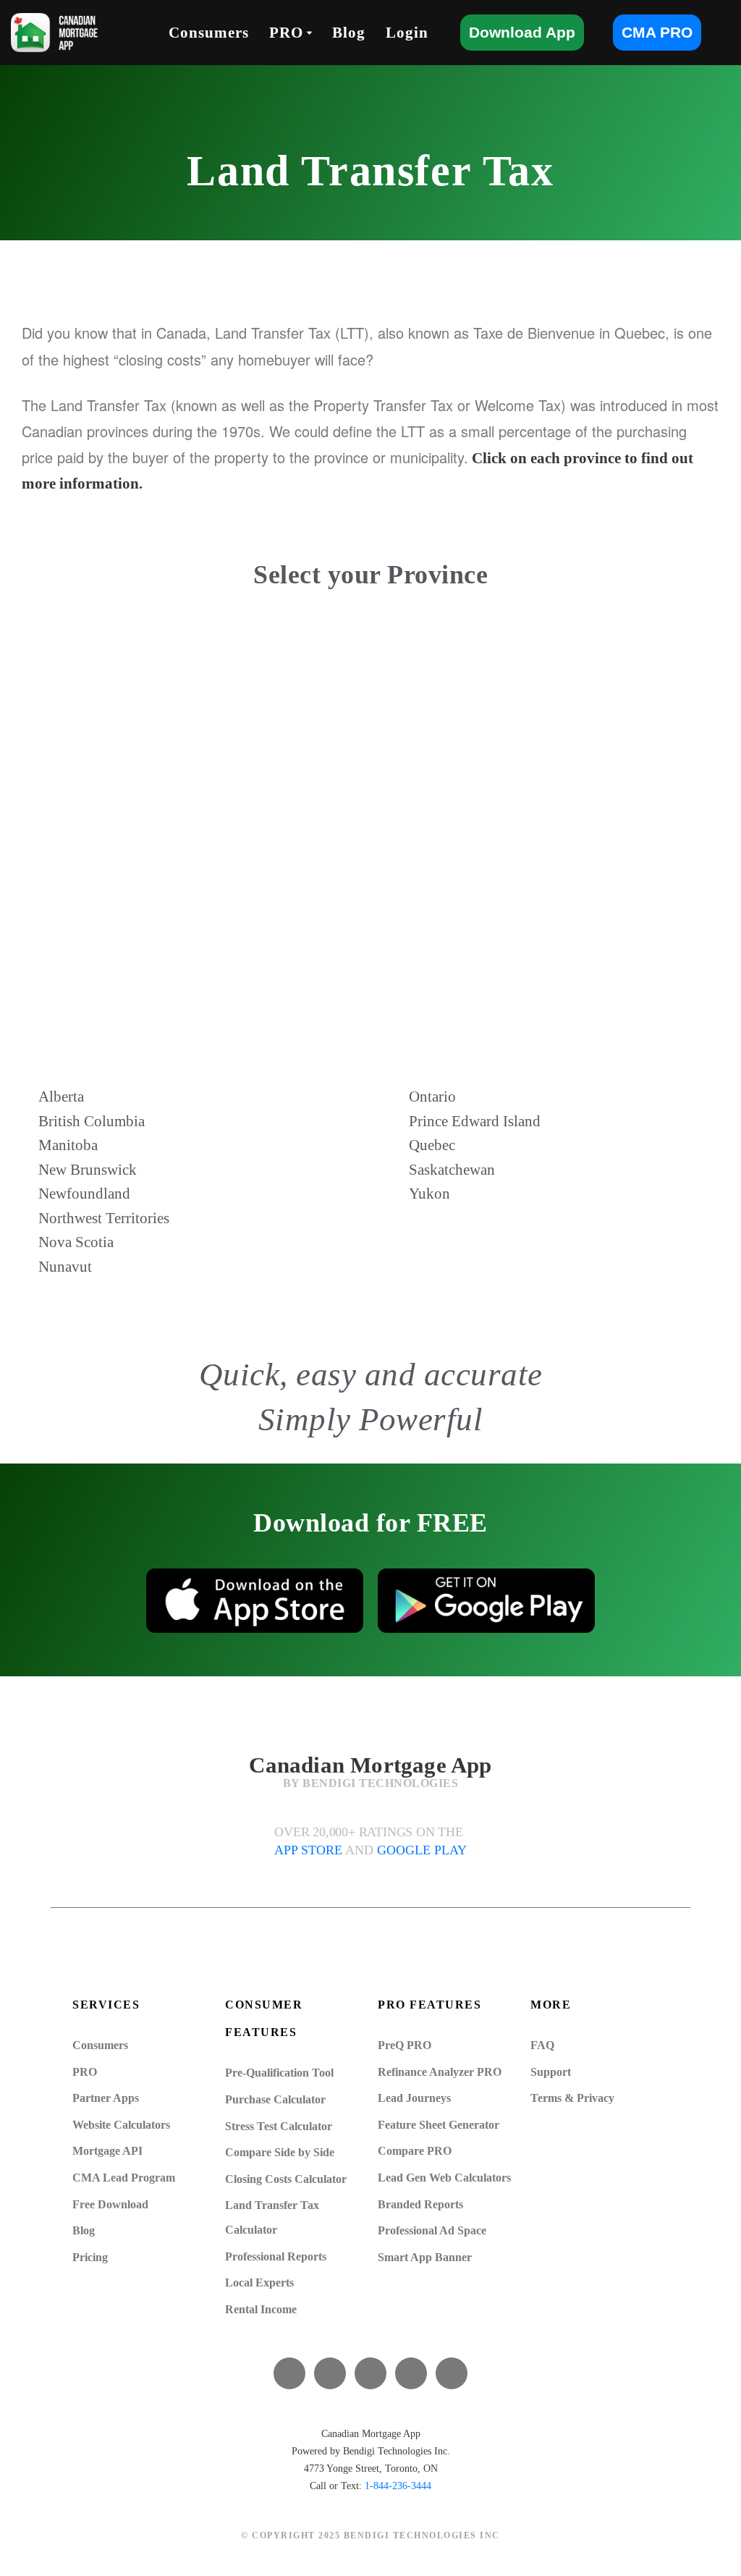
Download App (522, 32)
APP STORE (310, 1850)
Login (407, 33)
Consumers (209, 33)
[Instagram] (452, 2373)
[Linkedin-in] (411, 2373)
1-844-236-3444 (398, 2486)
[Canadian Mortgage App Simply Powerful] (54, 33)
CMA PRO (657, 32)
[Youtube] (370, 2373)
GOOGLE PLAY (422, 1850)
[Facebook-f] (289, 2373)
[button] (309, 33)
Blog (349, 33)
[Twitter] (330, 2373)
